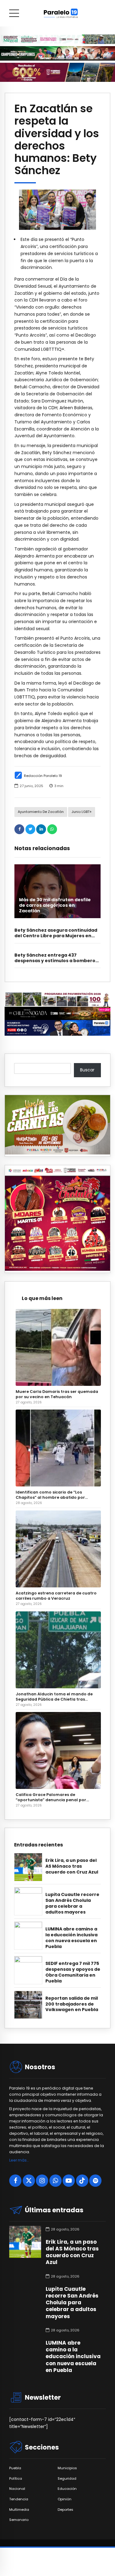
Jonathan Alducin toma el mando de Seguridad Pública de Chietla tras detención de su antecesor (54, 1697)
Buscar (87, 1070)
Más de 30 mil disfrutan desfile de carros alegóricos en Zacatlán (55, 905)
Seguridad (67, 2479)
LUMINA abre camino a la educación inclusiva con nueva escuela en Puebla (71, 1938)
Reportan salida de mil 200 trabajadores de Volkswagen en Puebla (72, 2004)
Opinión (65, 2499)
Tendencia (19, 2499)
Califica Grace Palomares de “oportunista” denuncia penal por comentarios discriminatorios (51, 1797)
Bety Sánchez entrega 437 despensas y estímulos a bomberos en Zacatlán (56, 961)
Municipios (67, 2468)
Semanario (19, 2520)
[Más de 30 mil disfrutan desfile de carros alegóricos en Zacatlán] (57, 891)
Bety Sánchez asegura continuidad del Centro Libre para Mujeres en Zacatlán (56, 936)
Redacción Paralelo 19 (43, 776)
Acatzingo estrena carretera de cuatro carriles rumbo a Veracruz (56, 1596)
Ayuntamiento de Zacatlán (41, 812)
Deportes (65, 2510)
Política (16, 2479)
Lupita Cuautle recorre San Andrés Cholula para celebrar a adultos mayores (72, 1903)
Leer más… (19, 2160)
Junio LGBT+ (82, 812)
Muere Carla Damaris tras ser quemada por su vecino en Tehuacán (57, 1394)
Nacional (17, 2489)
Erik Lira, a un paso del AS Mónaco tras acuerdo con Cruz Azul (72, 1866)
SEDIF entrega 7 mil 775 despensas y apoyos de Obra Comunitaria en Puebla (73, 1972)
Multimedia (19, 2510)
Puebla (15, 2468)
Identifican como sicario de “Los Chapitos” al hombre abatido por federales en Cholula (50, 1495)
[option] (57, 210)
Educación (67, 2489)
